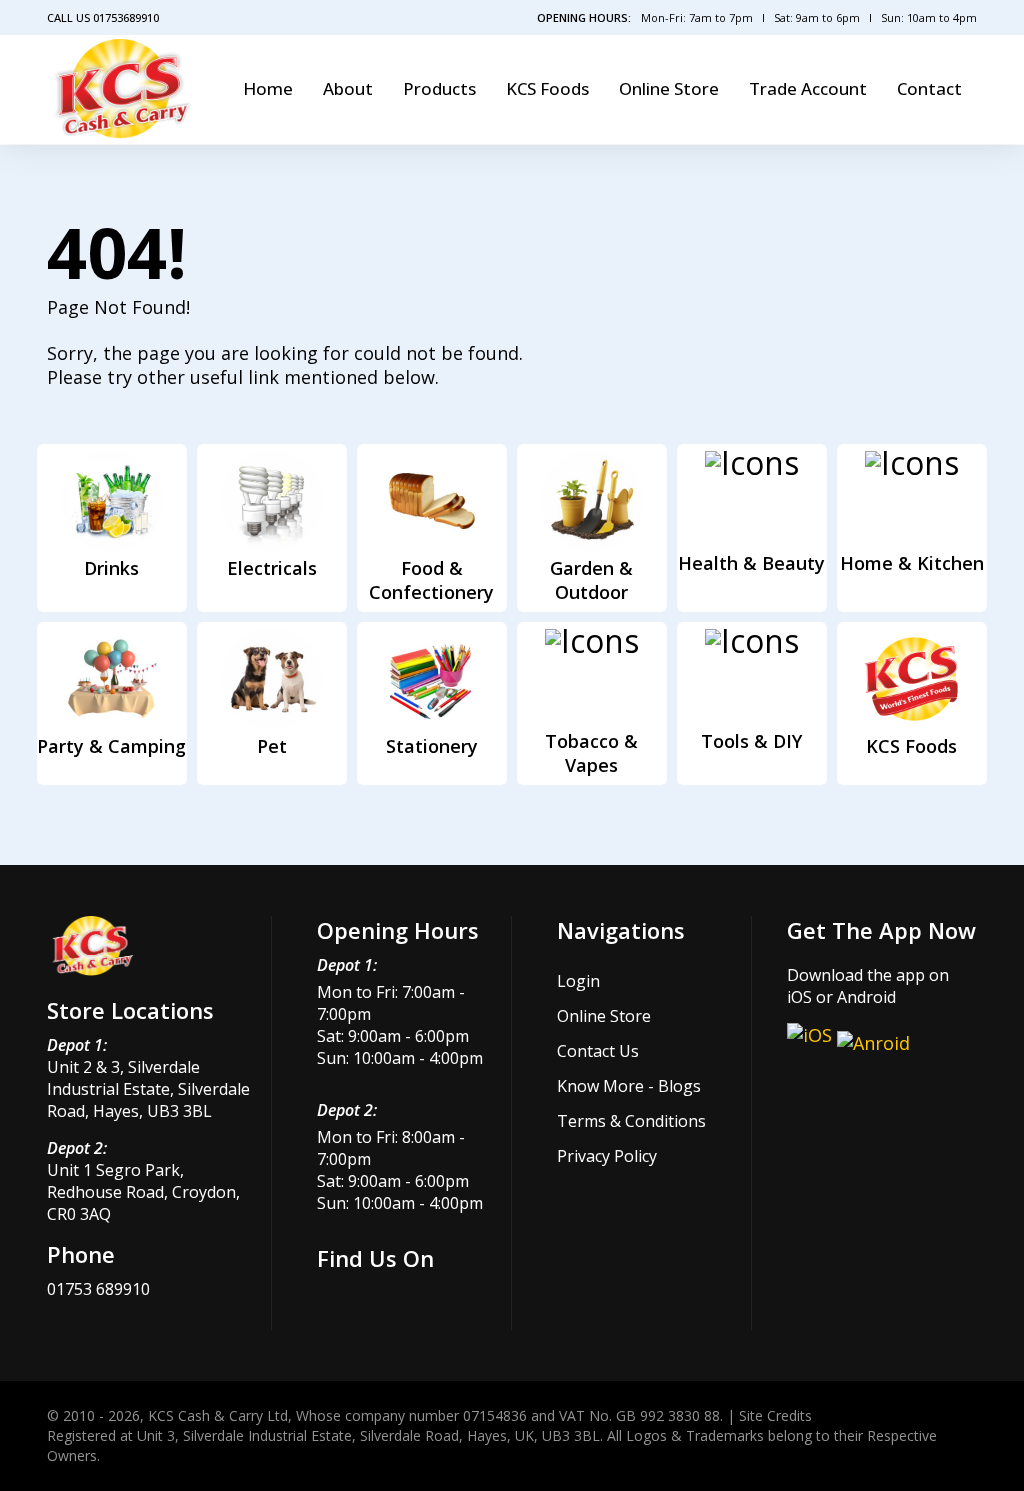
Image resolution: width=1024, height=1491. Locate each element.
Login (578, 981)
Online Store (669, 88)
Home (268, 88)
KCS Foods (547, 88)
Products (439, 88)
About (348, 88)
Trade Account (808, 88)
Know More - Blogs (629, 1086)
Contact (929, 88)
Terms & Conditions (631, 1121)
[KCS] (123, 89)
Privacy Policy (607, 1156)
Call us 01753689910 (103, 17)
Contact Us (598, 1051)
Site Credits (775, 1415)
